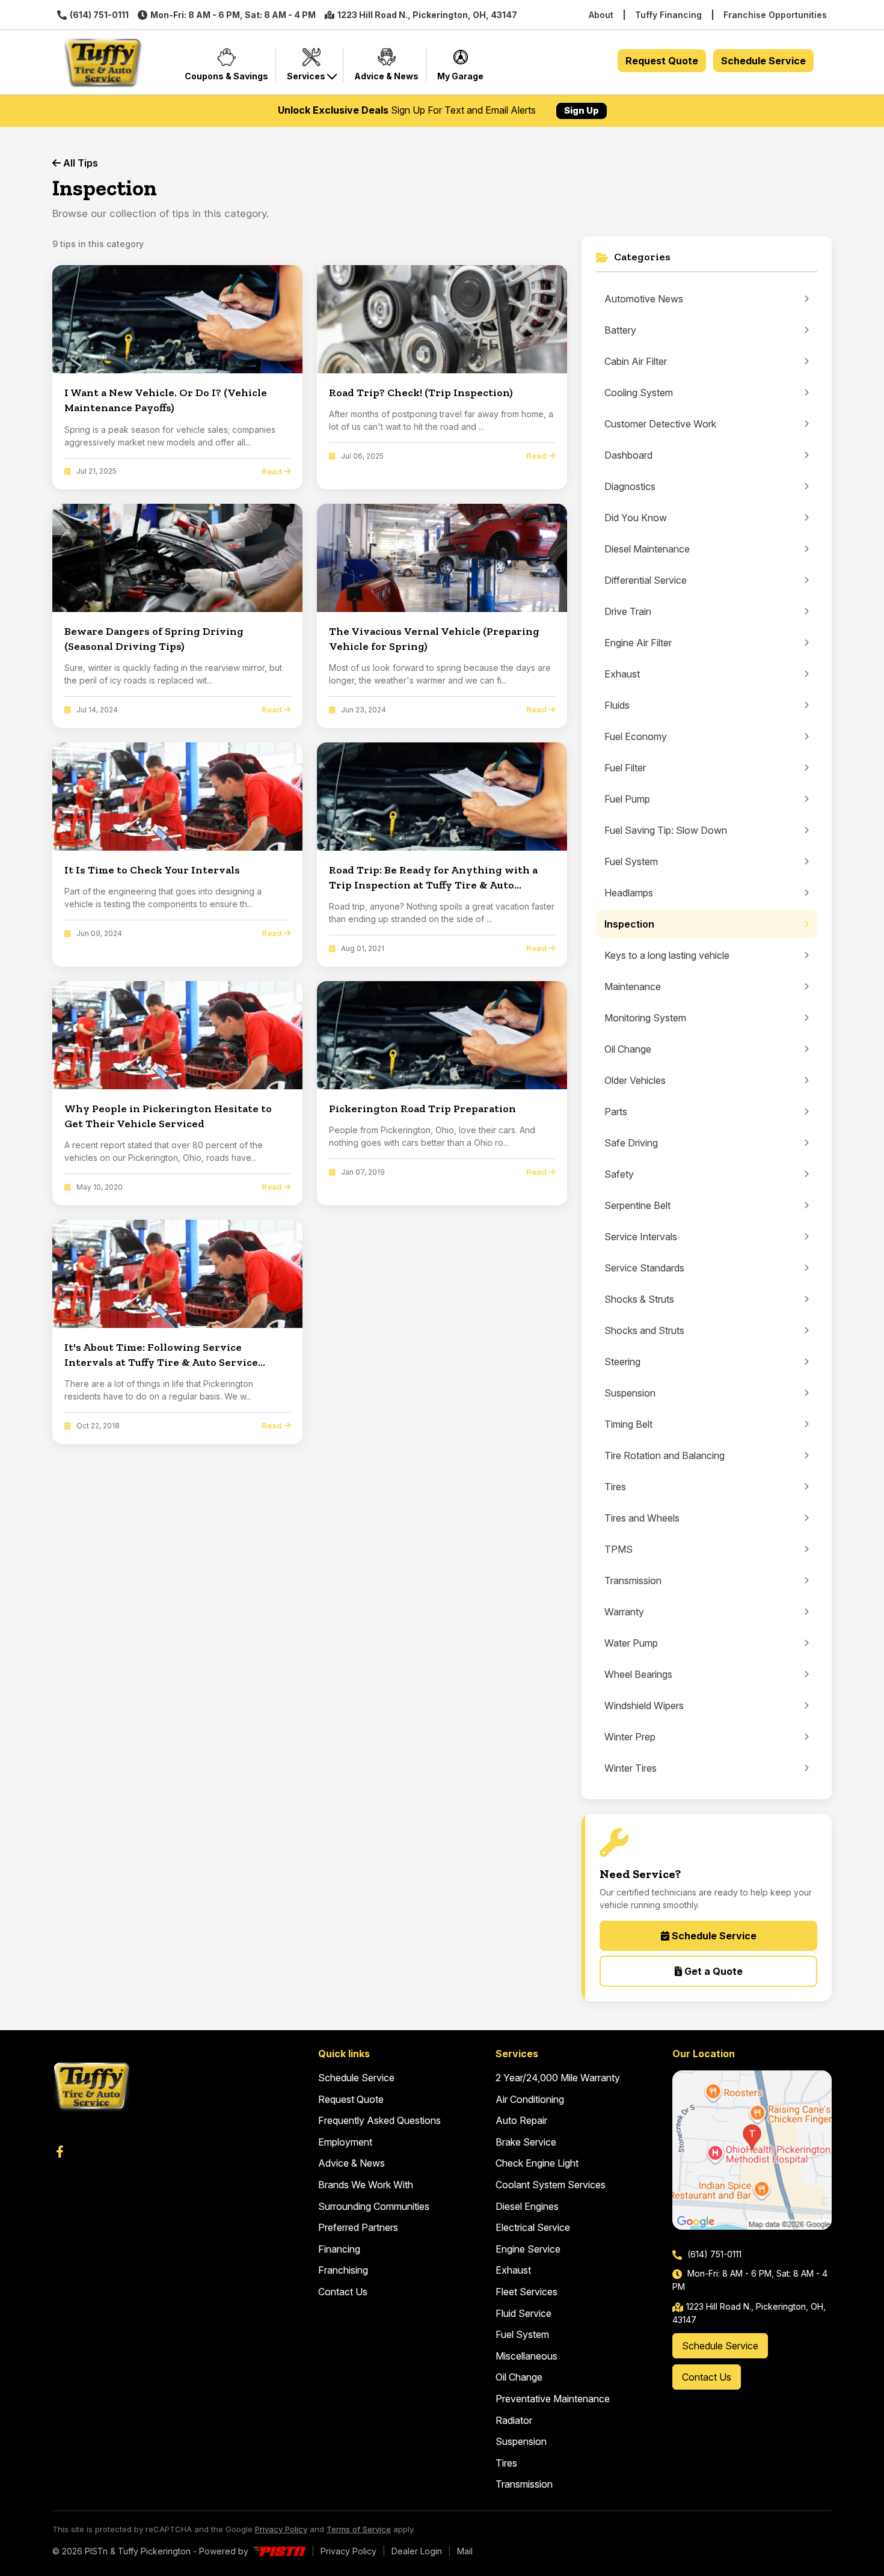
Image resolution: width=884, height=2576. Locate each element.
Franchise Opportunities (775, 15)
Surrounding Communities (374, 2206)
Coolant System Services (551, 2185)
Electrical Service (533, 2227)
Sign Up (582, 110)
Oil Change (519, 2377)
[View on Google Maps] (752, 2150)
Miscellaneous (526, 2356)
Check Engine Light (537, 2163)
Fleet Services (526, 2292)
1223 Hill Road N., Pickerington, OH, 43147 (427, 15)
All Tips (79, 163)
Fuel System (522, 2334)
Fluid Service (523, 2313)
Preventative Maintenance (553, 2399)
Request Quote (662, 61)
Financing (339, 2249)
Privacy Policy (281, 2529)
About (601, 15)
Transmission (524, 2484)
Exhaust (513, 2270)
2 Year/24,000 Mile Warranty (558, 2078)
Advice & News (351, 2163)
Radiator (514, 2420)
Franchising (343, 2270)
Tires (506, 2463)
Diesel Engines (527, 2206)
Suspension (521, 2441)
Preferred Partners (358, 2227)
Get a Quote (712, 1971)
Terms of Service (359, 2529)
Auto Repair (521, 2120)
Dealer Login (417, 2551)
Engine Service (528, 2249)
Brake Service (526, 2142)
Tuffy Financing (668, 15)
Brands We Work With (366, 2185)
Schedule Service (763, 61)
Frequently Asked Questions (379, 2120)
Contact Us (343, 2292)
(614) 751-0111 (99, 15)
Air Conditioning (530, 2099)
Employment (345, 2142)
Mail (465, 2551)
